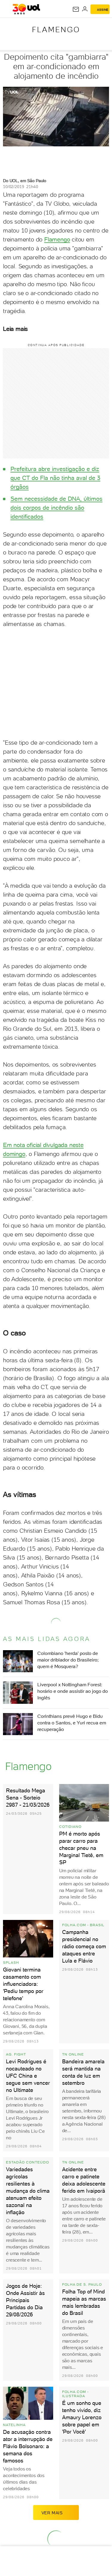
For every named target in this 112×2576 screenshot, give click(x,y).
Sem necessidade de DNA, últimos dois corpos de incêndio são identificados (56, 508)
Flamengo (56, 30)
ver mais (52, 2513)
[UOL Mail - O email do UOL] (76, 9)
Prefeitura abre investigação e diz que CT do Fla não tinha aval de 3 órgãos (55, 478)
